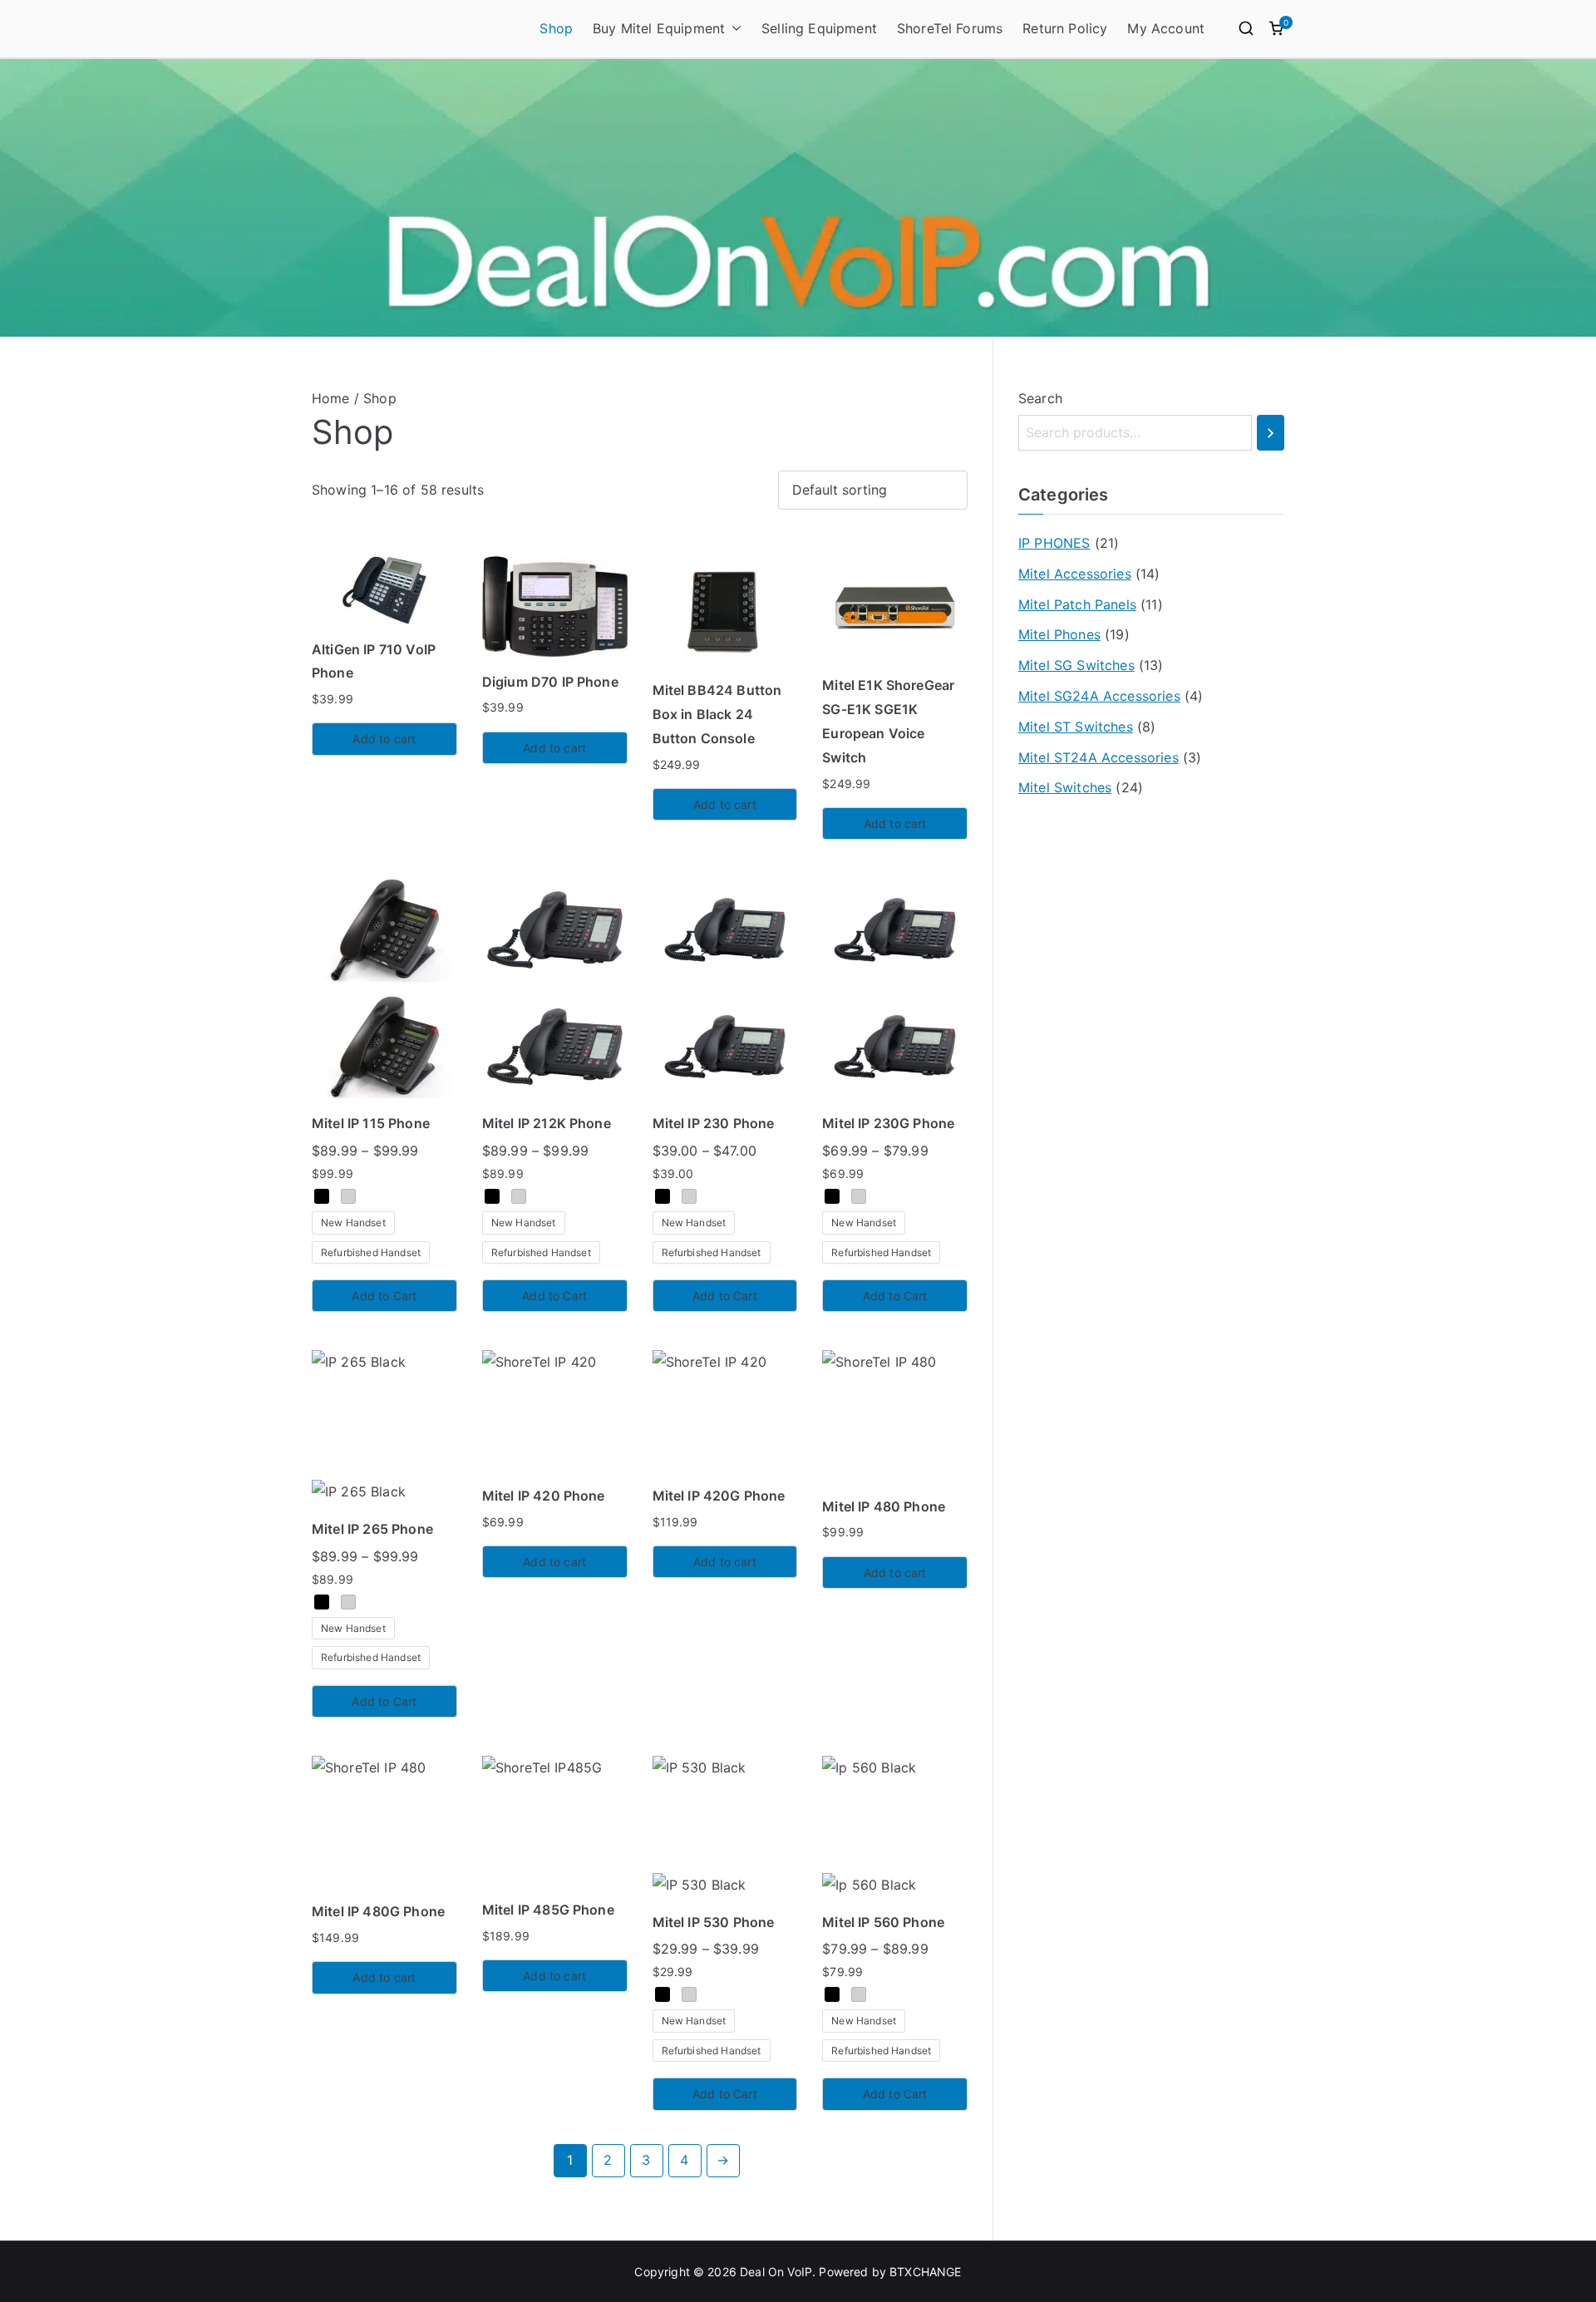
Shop (556, 28)
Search (1040, 398)
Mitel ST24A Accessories (1098, 757)
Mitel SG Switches (1076, 665)
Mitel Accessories (1075, 574)
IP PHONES (1054, 543)
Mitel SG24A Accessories (1099, 696)
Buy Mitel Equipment (659, 28)
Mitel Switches (1065, 787)
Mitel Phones (1059, 634)
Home (331, 398)
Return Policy (1065, 28)
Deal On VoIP (776, 2272)
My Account (1166, 28)
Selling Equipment (819, 28)
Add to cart (384, 739)
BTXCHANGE (925, 2272)
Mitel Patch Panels (1077, 604)
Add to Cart (384, 1296)
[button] (733, 29)
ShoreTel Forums (950, 28)
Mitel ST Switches (1076, 727)
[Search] (1271, 433)
